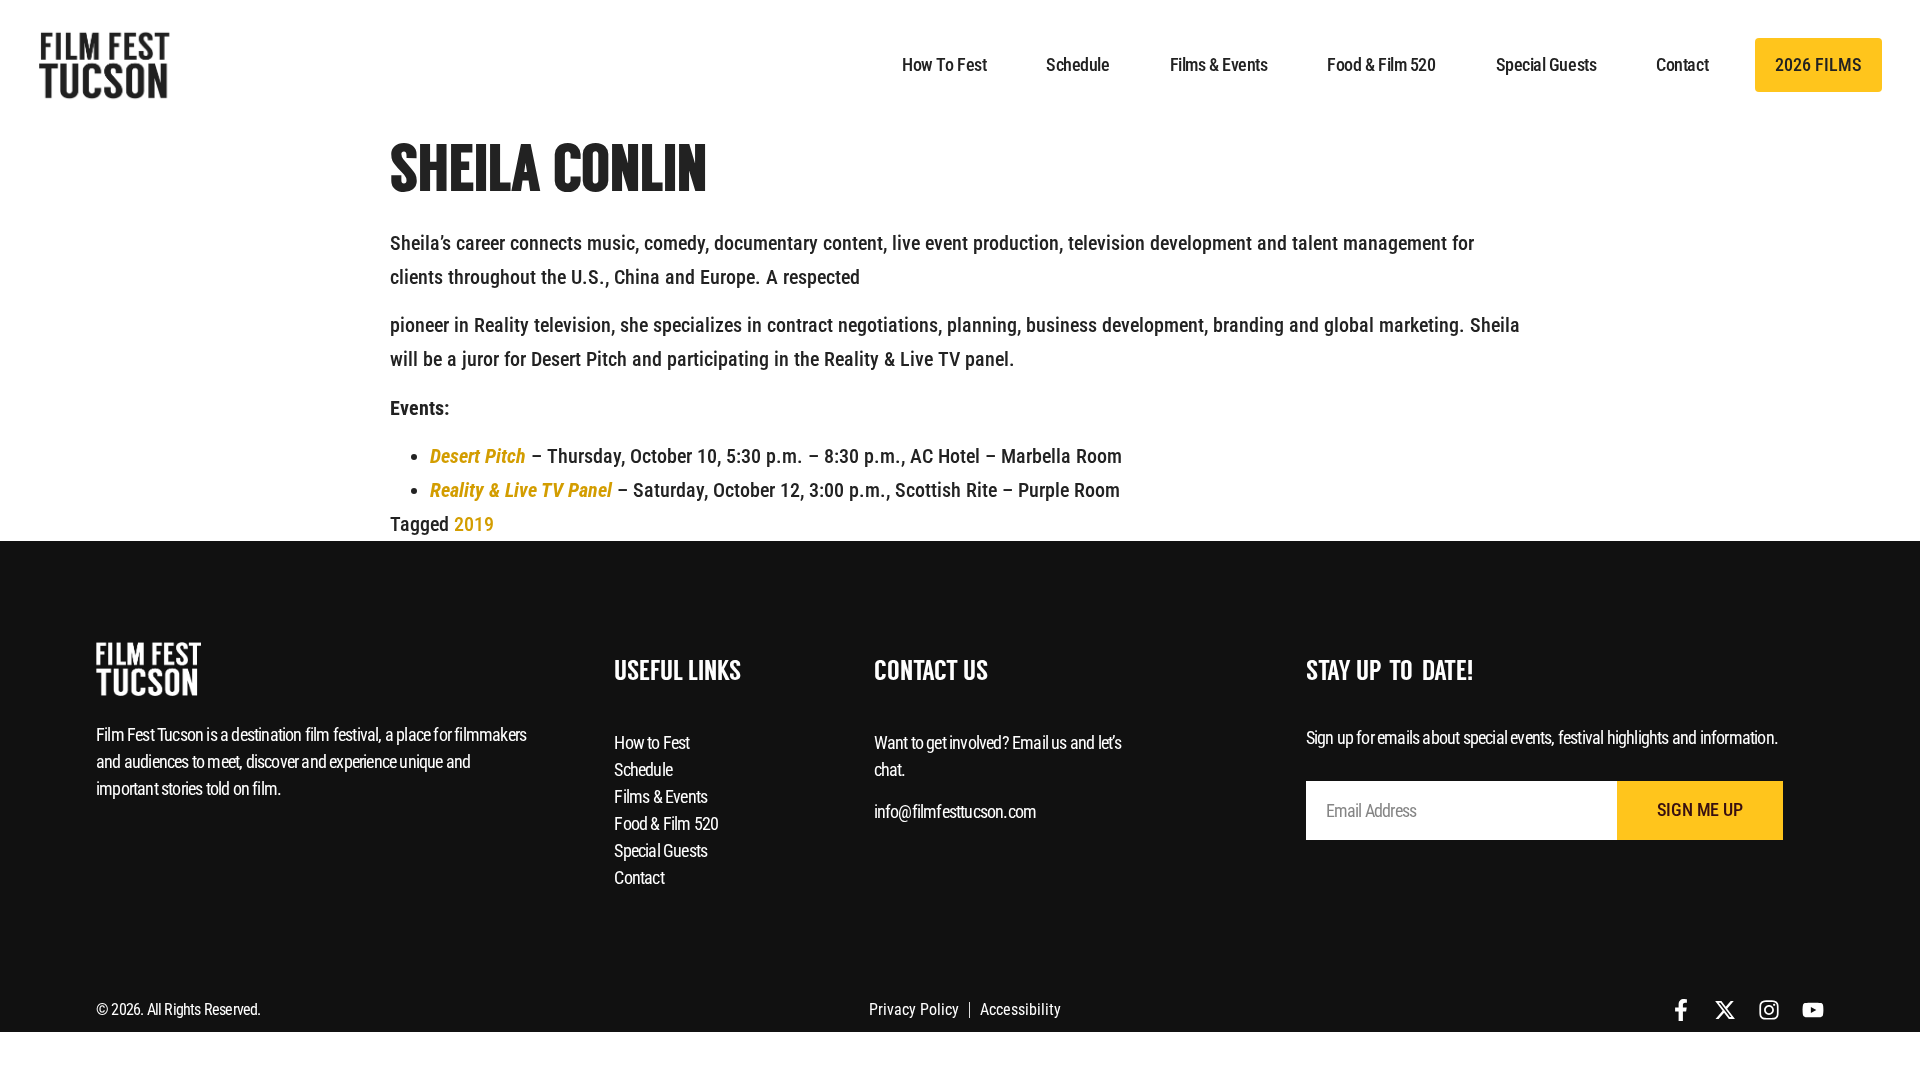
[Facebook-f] (1681, 1010)
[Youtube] (1813, 1010)
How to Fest (944, 64)
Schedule (1077, 64)
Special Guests (1546, 64)
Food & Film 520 (1381, 64)
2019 (474, 524)
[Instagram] (1769, 1010)
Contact (1682, 64)
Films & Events (1219, 64)
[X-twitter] (1725, 1010)
